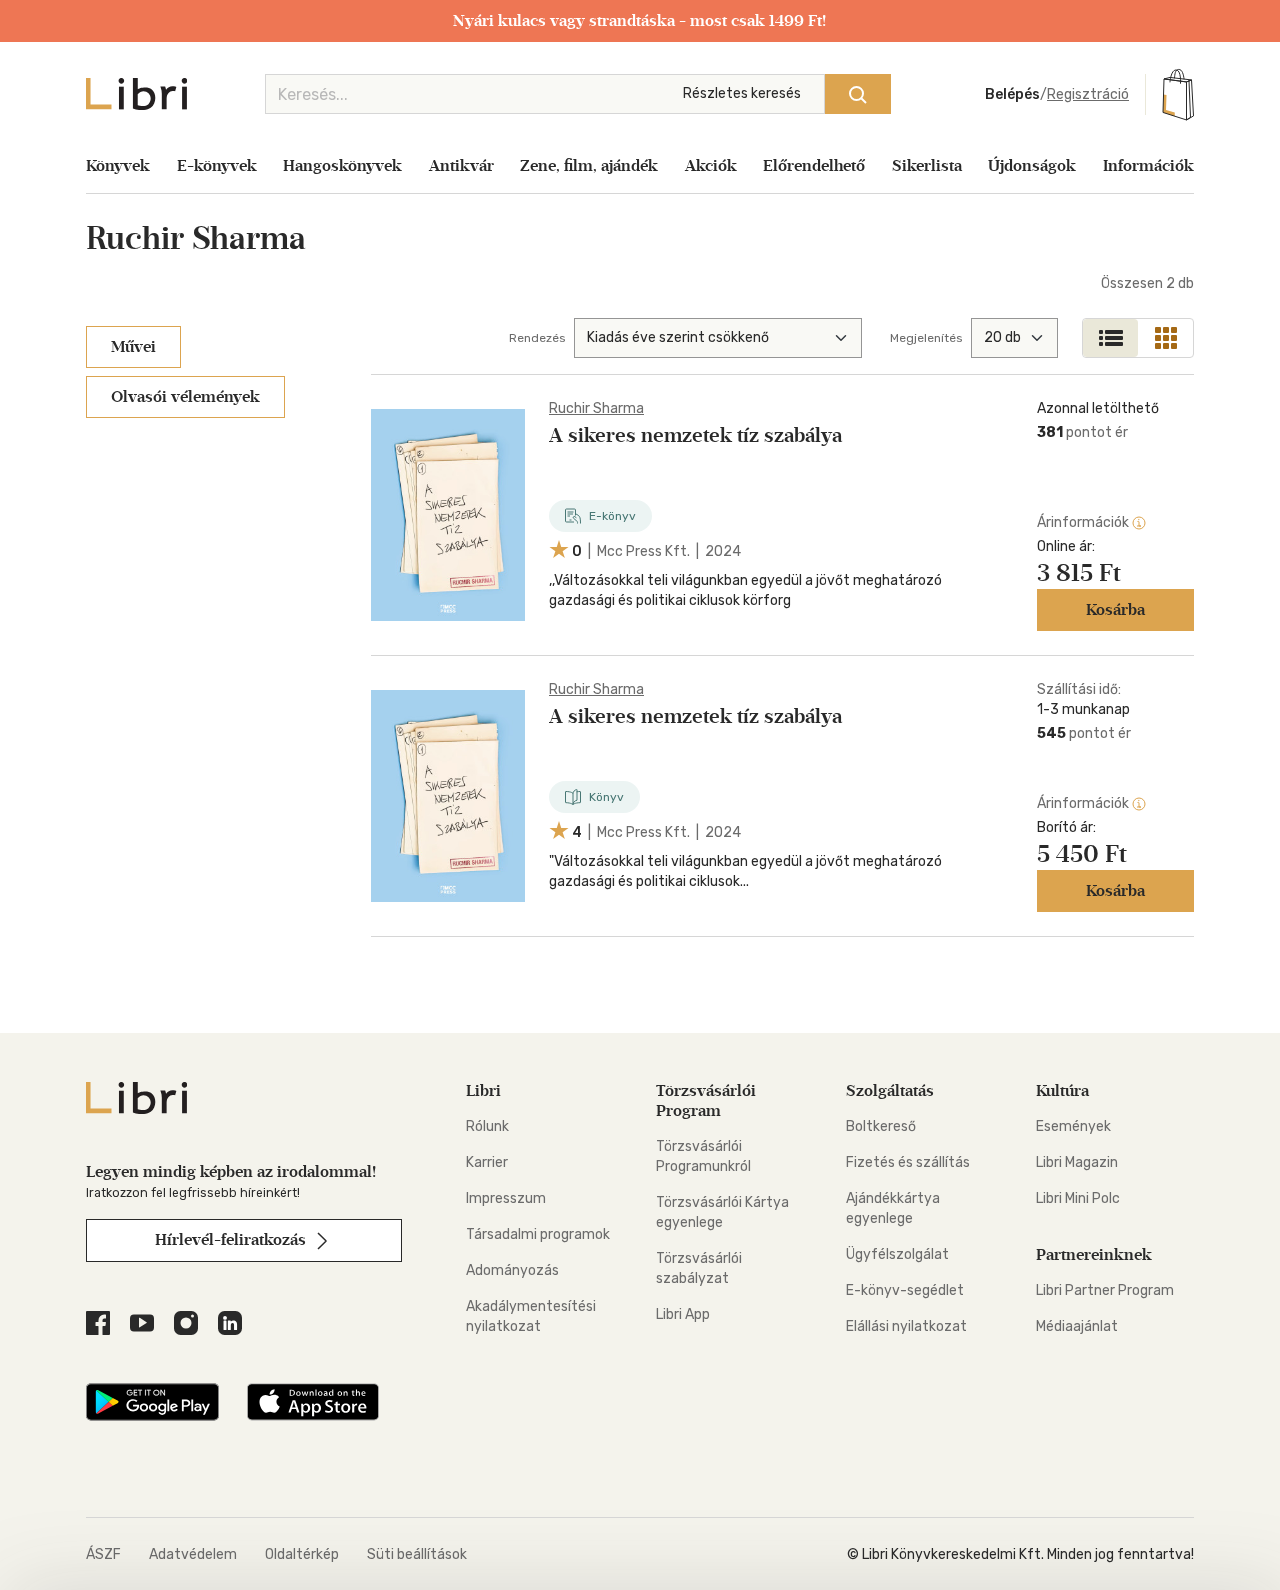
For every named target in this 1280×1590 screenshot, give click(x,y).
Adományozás (512, 1270)
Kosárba (1115, 609)
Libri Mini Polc (1078, 1198)
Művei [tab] (133, 346)
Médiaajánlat (1077, 1326)
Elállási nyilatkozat (906, 1326)
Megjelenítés (926, 338)
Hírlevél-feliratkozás (232, 1239)
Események (1073, 1126)
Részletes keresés (742, 93)
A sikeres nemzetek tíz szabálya (695, 435)
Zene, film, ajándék (589, 165)
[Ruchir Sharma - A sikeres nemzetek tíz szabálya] (448, 515)
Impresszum (506, 1198)
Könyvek (118, 165)
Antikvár (461, 165)
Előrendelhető (814, 165)
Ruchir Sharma (596, 408)
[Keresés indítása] (858, 94)
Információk (1148, 165)
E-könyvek (217, 165)
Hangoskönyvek (342, 165)
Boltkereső (881, 1126)
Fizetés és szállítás (908, 1162)
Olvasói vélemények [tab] (185, 396)
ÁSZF (103, 1554)
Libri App (683, 1314)
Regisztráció (1088, 94)
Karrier (487, 1162)
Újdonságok (1032, 165)
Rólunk (487, 1126)
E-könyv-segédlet (905, 1290)
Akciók (711, 165)
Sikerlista (927, 165)
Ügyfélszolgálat (897, 1254)
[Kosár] (1178, 94)
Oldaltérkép (302, 1554)
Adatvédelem (193, 1554)
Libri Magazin (1077, 1162)
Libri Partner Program (1105, 1290)
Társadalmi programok (538, 1234)
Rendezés (537, 338)
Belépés (1012, 94)
